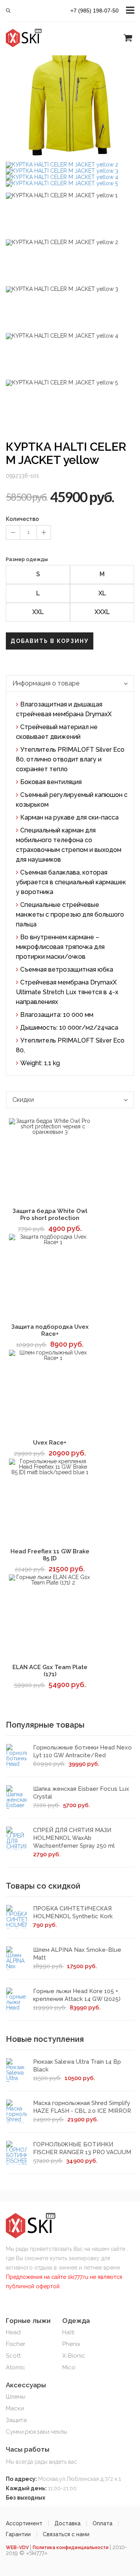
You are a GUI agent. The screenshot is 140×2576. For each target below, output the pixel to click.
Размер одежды (27, 559)
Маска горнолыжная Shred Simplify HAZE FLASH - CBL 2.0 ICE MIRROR (82, 2107)
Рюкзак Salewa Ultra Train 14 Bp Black (77, 2066)
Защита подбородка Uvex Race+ (50, 1330)
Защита (16, 2420)
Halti (68, 2332)
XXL (38, 612)
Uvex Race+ (50, 1443)
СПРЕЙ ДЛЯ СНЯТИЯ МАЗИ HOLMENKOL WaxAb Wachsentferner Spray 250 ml (74, 1838)
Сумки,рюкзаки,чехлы (37, 2432)
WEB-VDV (18, 2548)
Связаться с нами (66, 2534)
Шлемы (16, 2397)
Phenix (71, 2344)
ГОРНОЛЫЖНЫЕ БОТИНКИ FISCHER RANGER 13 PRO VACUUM (82, 2148)
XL (102, 593)
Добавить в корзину (50, 641)
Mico (69, 2367)
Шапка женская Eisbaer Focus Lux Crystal (81, 1793)
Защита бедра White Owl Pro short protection (50, 1215)
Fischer (16, 2344)
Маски (15, 2408)
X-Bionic (74, 2356)
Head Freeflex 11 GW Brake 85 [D (50, 1555)
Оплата (102, 2523)
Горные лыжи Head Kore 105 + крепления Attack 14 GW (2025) (77, 1995)
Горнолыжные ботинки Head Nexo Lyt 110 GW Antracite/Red (82, 1751)
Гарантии (18, 2534)
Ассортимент (24, 2523)
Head (13, 2332)
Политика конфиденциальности (71, 2548)
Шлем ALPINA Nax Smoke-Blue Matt (77, 1954)
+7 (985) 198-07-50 (94, 11)
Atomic (16, 2367)
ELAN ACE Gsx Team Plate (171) (50, 1671)
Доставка (67, 2523)
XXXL (102, 612)
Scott (13, 2356)
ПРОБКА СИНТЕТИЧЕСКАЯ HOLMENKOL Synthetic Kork (73, 1912)
